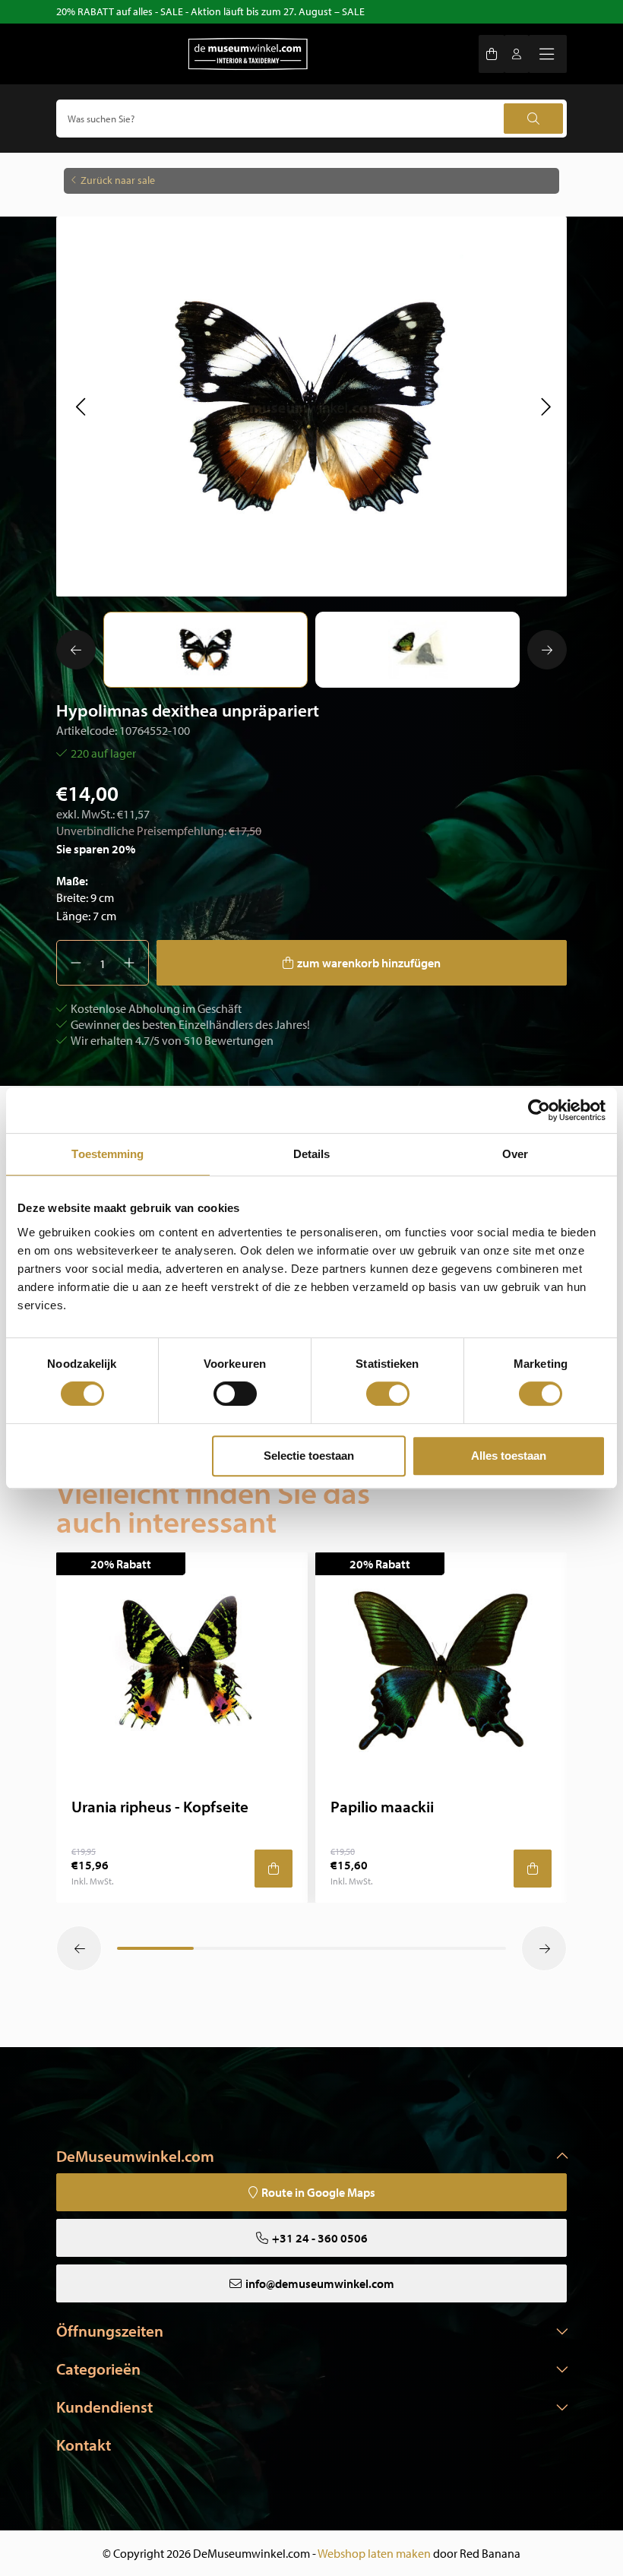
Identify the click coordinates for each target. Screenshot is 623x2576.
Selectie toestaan (309, 1456)
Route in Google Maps (318, 2192)
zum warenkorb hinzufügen (369, 963)
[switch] (235, 1394)
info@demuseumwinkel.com (320, 2283)
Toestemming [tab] (108, 1154)
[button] (80, 407)
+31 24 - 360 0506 (320, 2238)
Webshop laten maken (374, 2553)
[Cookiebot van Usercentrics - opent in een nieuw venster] (539, 1110)
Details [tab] (312, 1154)
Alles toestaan (509, 1456)
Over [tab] (515, 1154)
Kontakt (84, 2445)
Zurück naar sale (118, 180)
